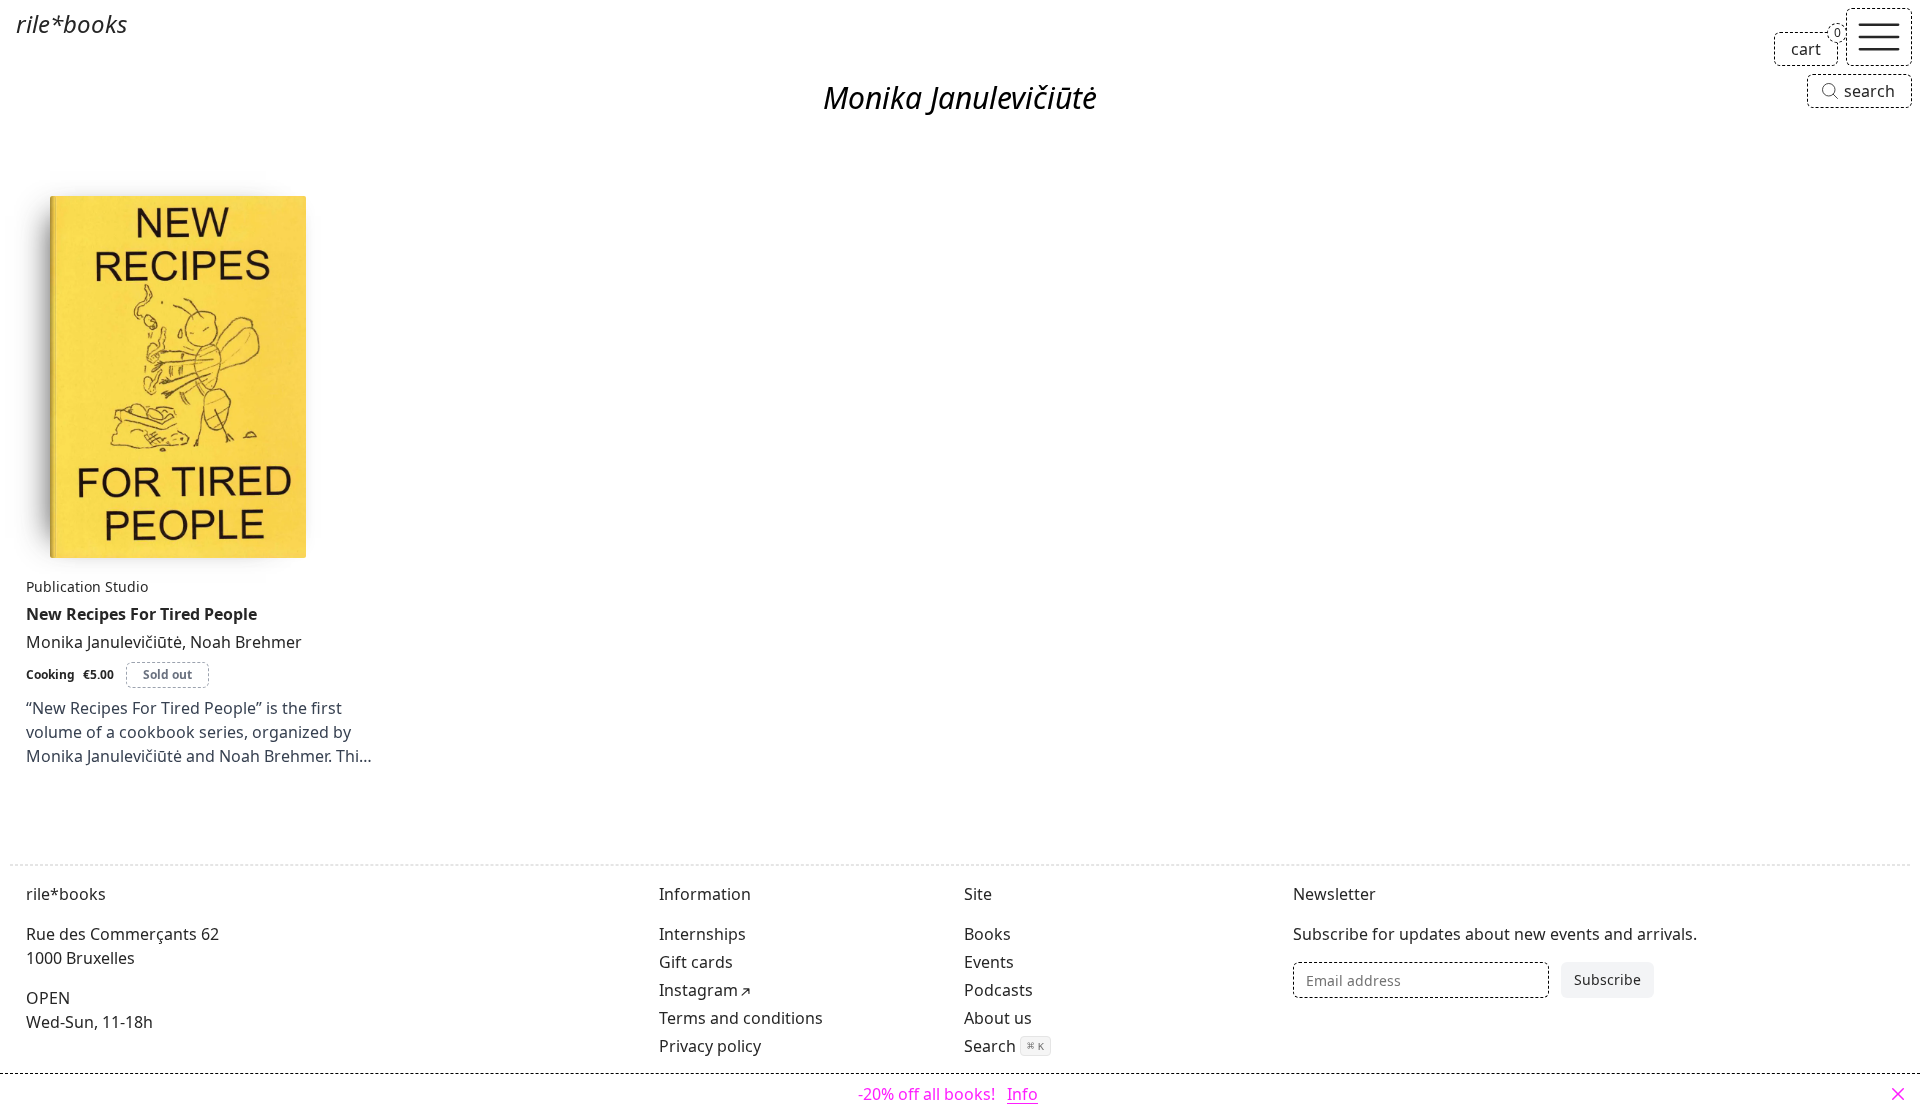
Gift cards (696, 962)
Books (987, 934)
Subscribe (1607, 979)
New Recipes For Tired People (141, 614)
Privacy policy (710, 1046)
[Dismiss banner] (1898, 1094)
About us (998, 1018)
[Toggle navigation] (1879, 37)
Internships (702, 934)
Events (989, 962)
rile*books (71, 23)
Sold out (167, 674)
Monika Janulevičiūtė (104, 642)
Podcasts (998, 990)
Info (1022, 1094)
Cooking (50, 674)
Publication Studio (87, 586)
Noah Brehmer (246, 642)
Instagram (698, 990)
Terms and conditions (741, 1018)
